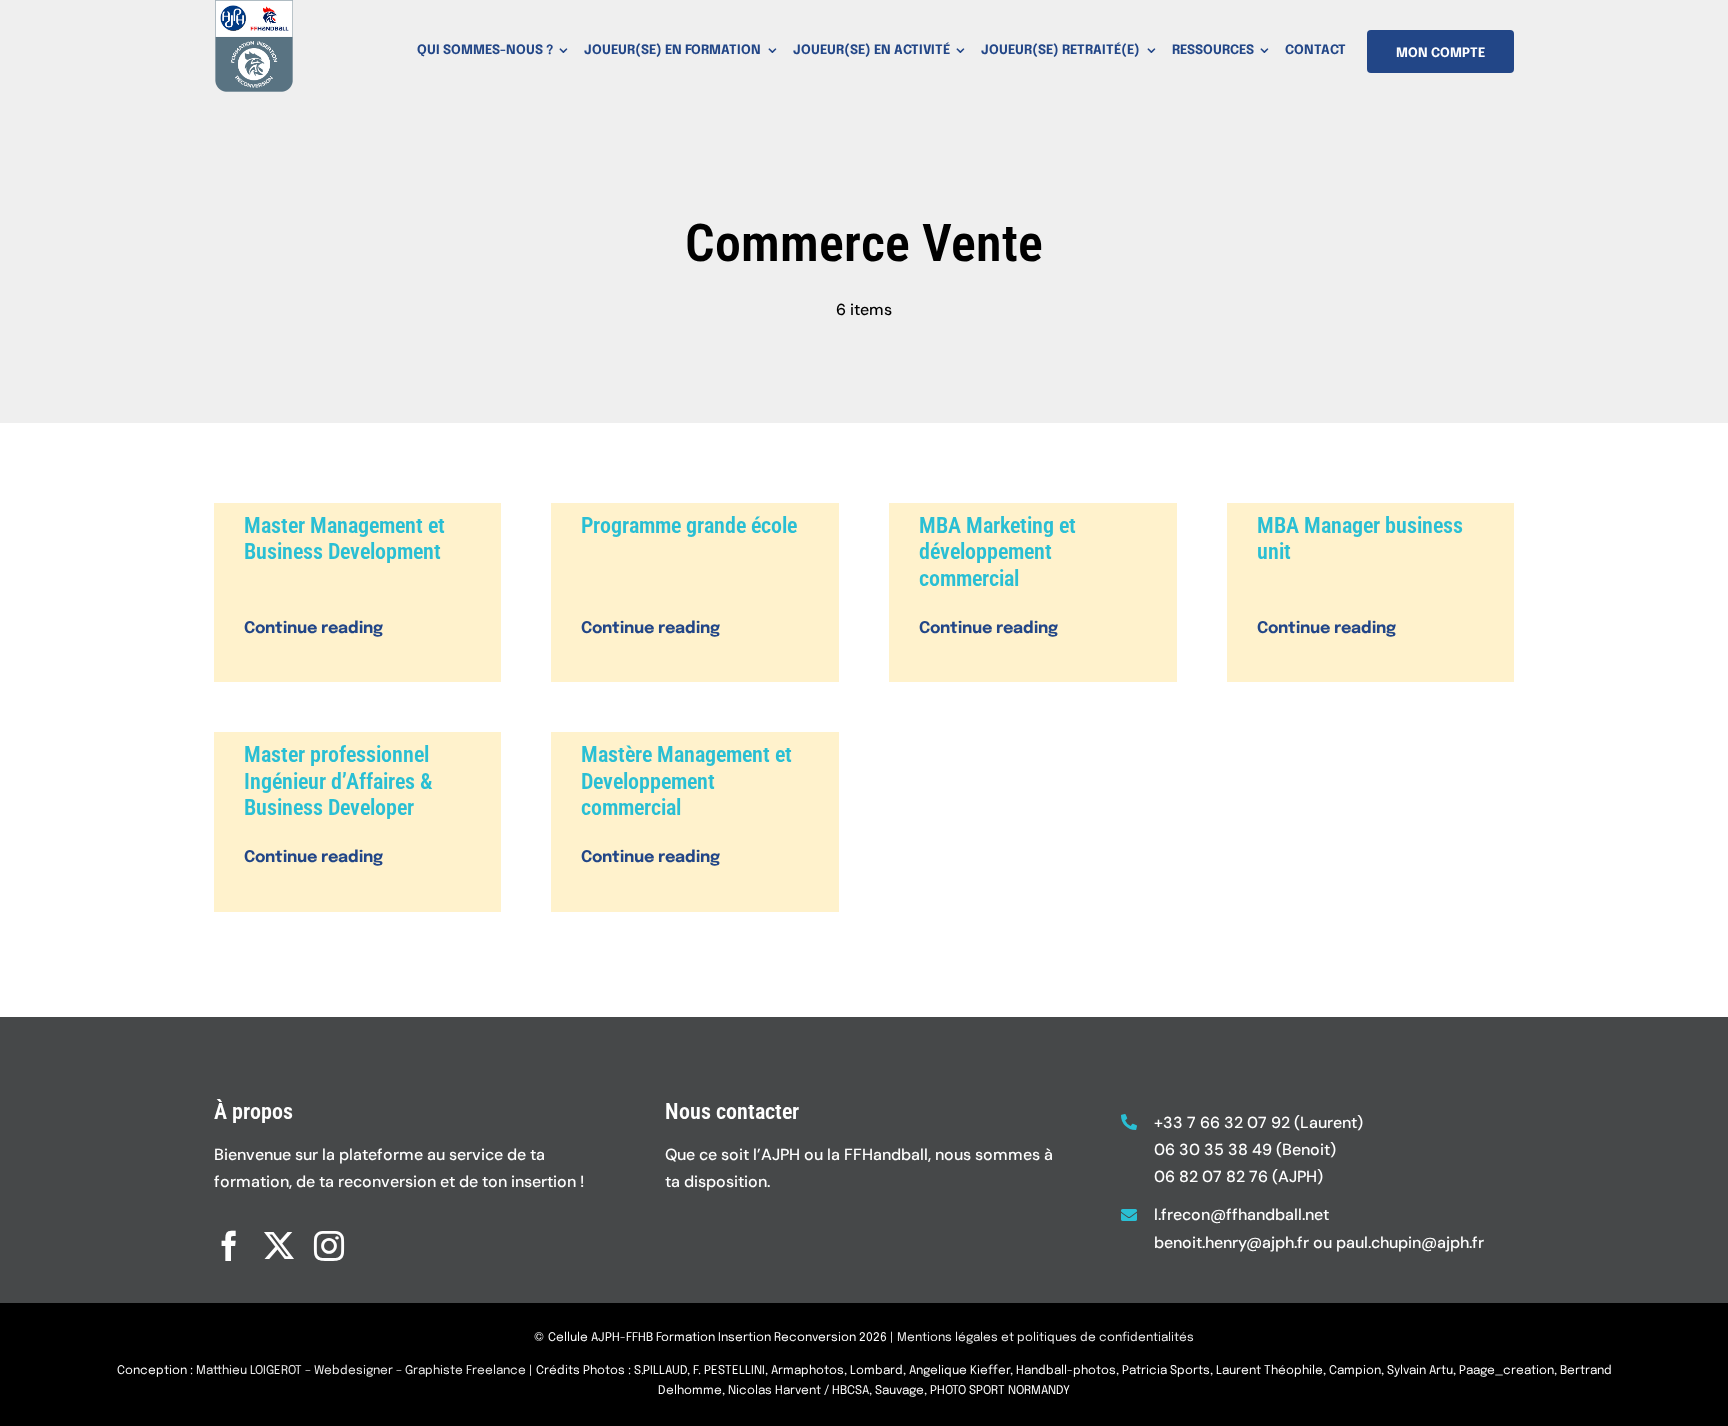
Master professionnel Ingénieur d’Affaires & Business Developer (338, 781)
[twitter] (279, 1246)
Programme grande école (689, 525)
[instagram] (329, 1246)
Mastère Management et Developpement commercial (686, 781)
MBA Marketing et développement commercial (997, 552)
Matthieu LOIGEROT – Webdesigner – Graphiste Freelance (361, 1371)
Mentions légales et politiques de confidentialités (1045, 1338)
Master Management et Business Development (344, 538)
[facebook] (229, 1246)
